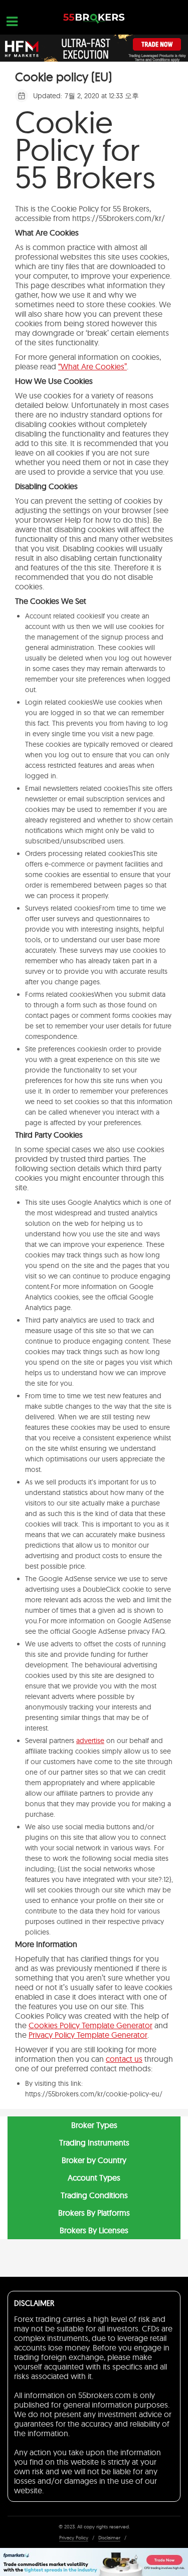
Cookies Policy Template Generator (90, 2025)
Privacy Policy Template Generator (88, 2035)
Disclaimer (109, 2538)
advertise (90, 1741)
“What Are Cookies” (92, 366)
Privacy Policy (74, 2538)
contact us (124, 2059)
